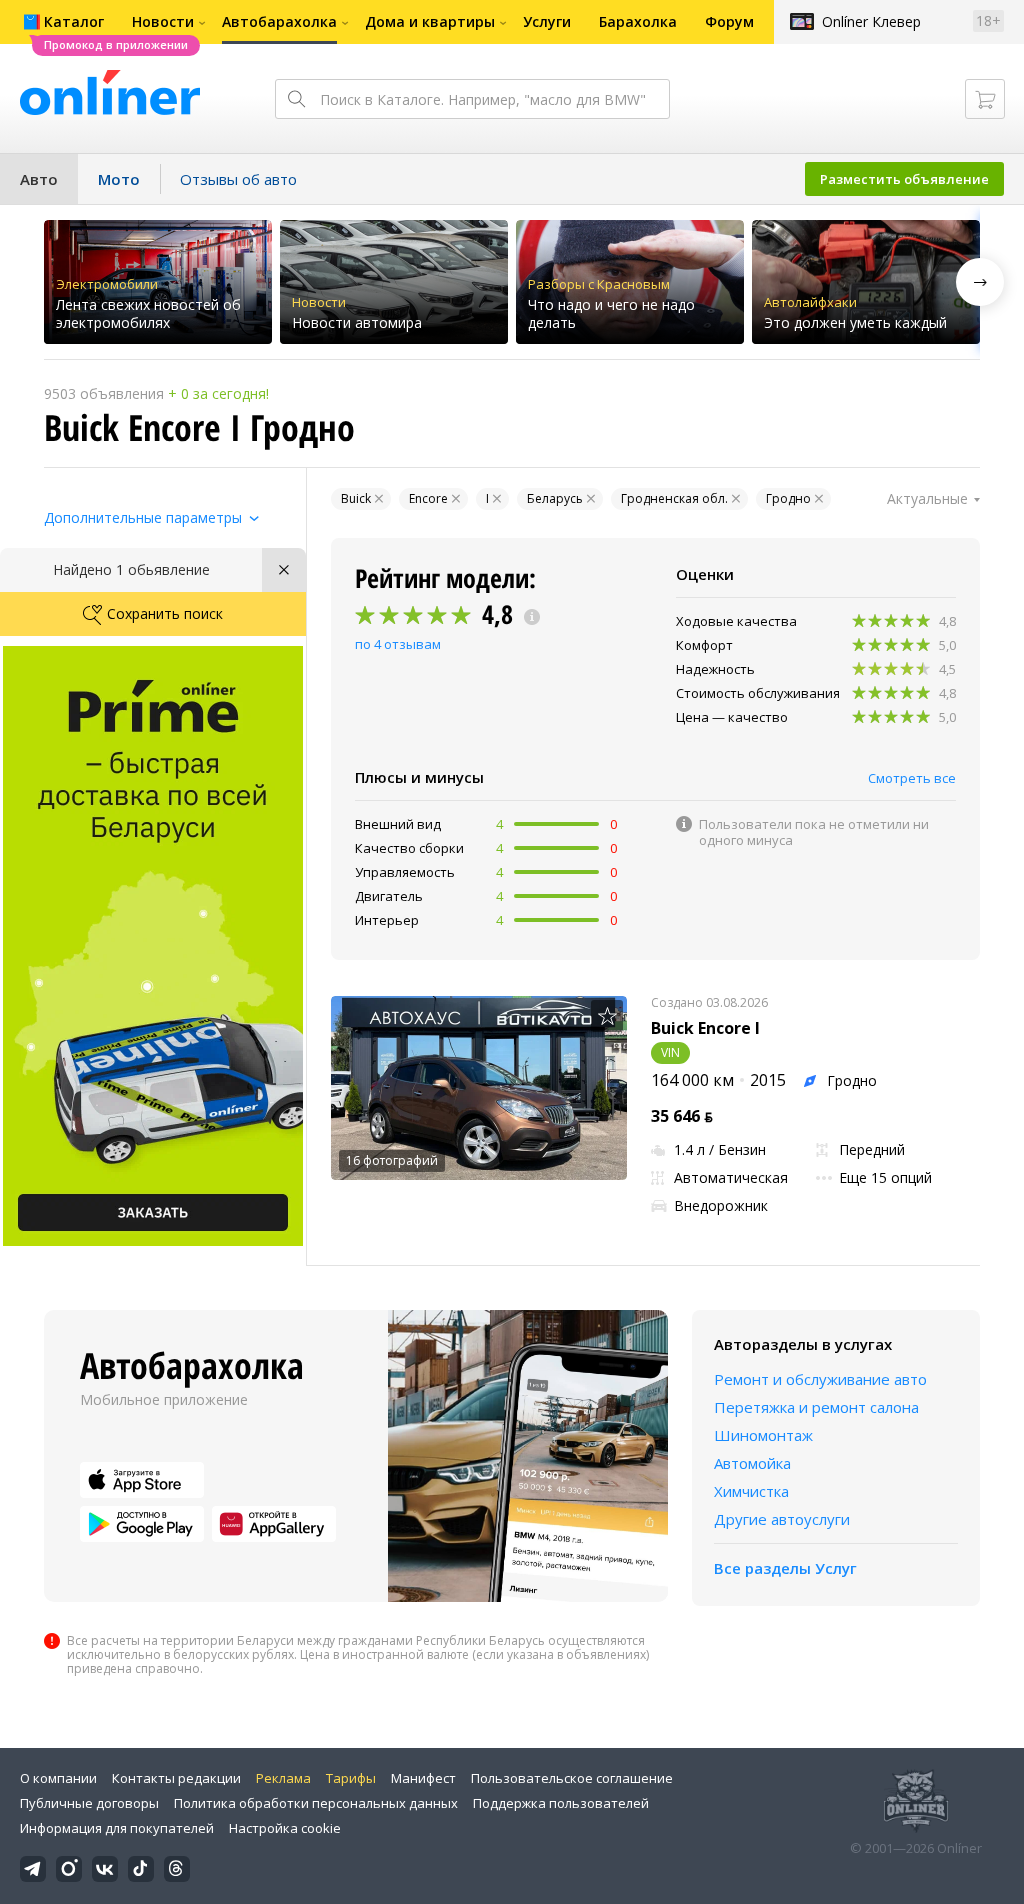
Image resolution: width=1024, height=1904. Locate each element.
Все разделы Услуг (785, 1568)
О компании (58, 1778)
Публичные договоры (89, 1803)
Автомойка (752, 1463)
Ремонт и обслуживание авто (820, 1379)
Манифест (423, 1778)
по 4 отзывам (398, 644)
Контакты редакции (176, 1778)
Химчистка (751, 1491)
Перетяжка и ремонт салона (816, 1407)
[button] (980, 282)
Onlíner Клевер (871, 21)
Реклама (283, 1778)
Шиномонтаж (763, 1435)
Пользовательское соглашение (572, 1778)
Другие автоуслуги (782, 1519)
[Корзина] (985, 99)
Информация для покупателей (117, 1828)
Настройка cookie (285, 1828)
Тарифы (351, 1778)
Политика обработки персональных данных (316, 1803)
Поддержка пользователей (561, 1803)
